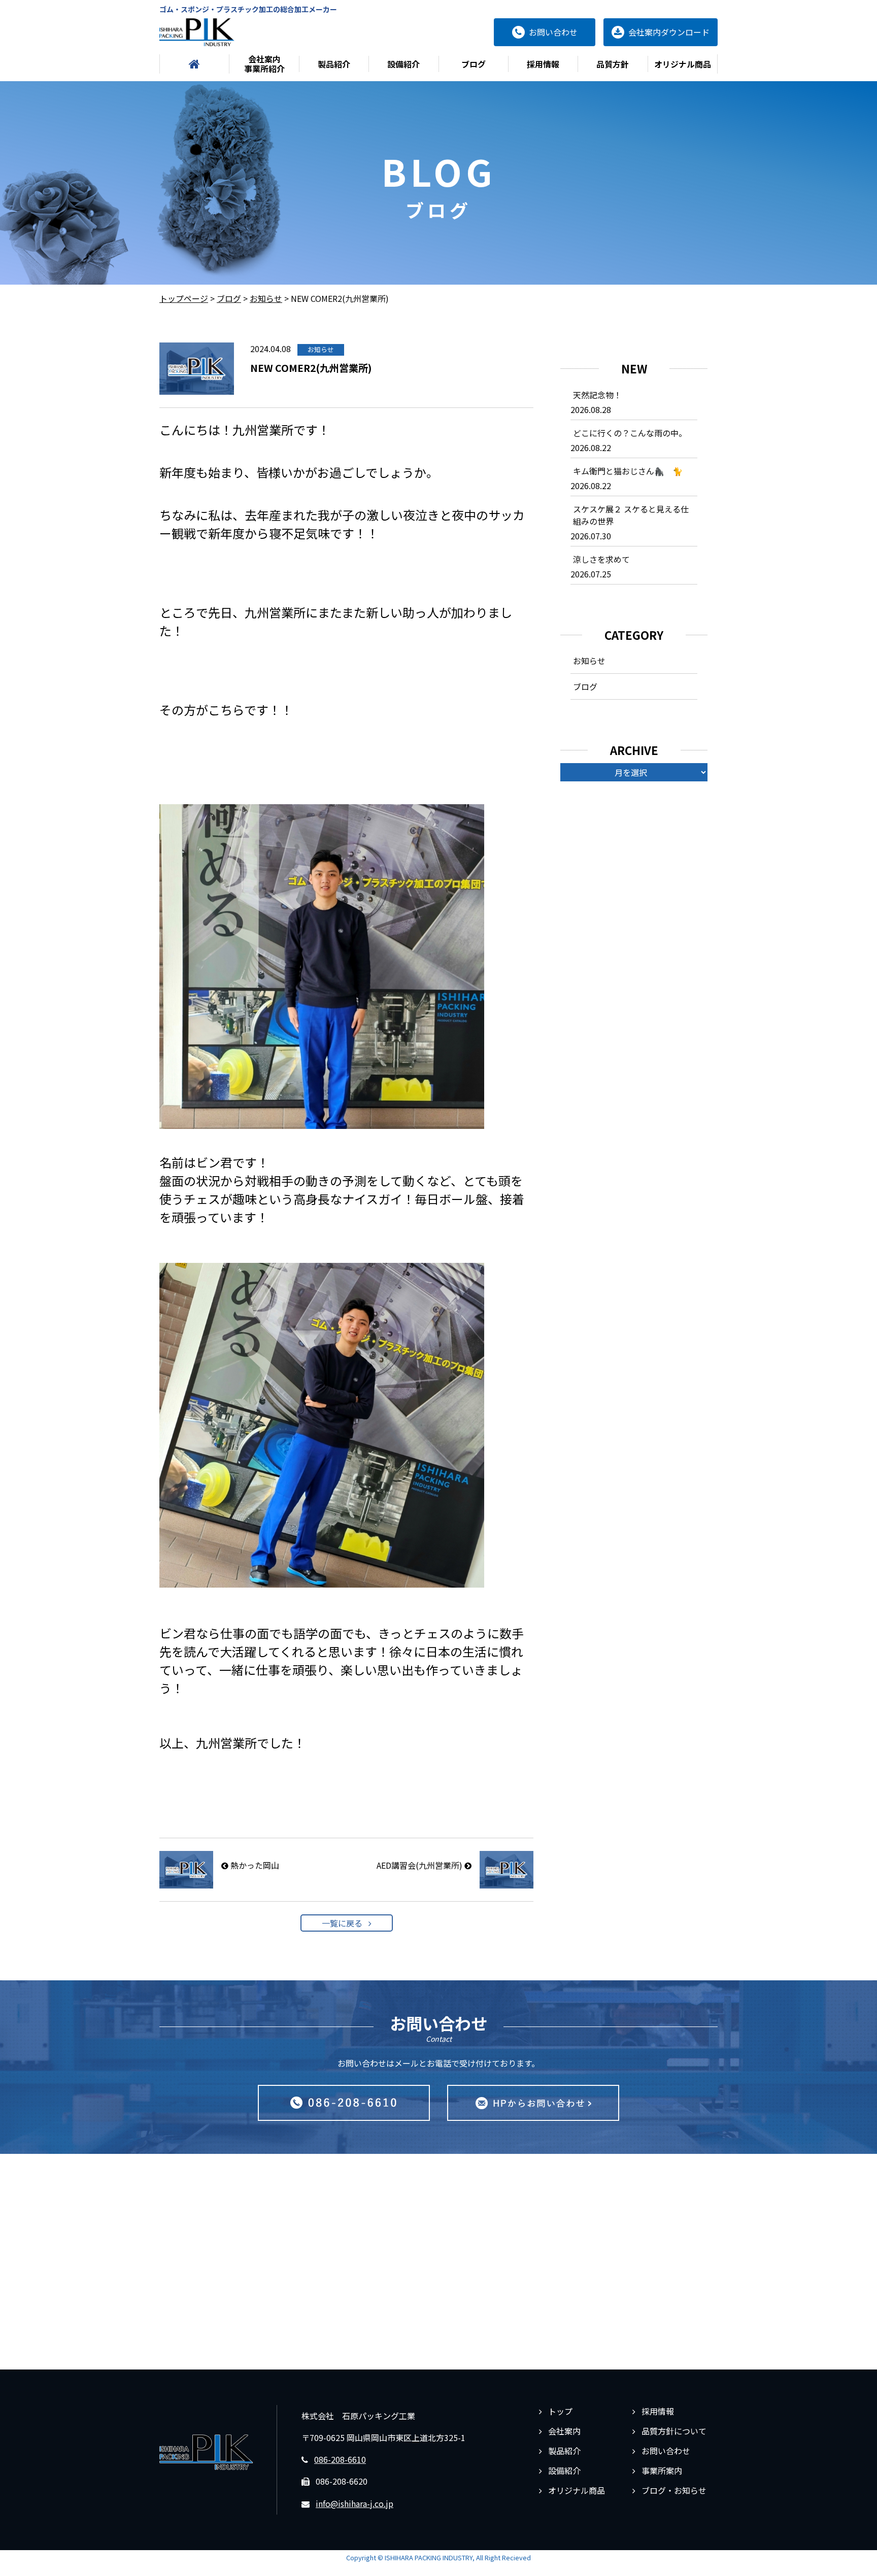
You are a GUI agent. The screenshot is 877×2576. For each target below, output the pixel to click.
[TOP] (194, 64)
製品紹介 (334, 64)
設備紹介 (403, 64)
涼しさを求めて (601, 559)
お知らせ (589, 661)
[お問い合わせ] (533, 2103)
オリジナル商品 (683, 64)
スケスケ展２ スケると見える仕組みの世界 (631, 515)
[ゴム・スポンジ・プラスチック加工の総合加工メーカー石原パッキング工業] (197, 32)
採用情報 (543, 64)
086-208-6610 (340, 2459)
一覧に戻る (342, 1923)
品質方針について (674, 2431)
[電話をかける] (344, 2103)
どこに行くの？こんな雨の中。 (630, 433)
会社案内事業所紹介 (264, 64)
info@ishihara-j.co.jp (355, 2503)
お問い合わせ (666, 2451)
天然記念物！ (597, 395)
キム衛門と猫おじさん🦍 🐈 (628, 471)
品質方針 (613, 64)
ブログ (474, 64)
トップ (560, 2411)
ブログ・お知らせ (674, 2490)
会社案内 (564, 2431)
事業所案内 (662, 2470)
